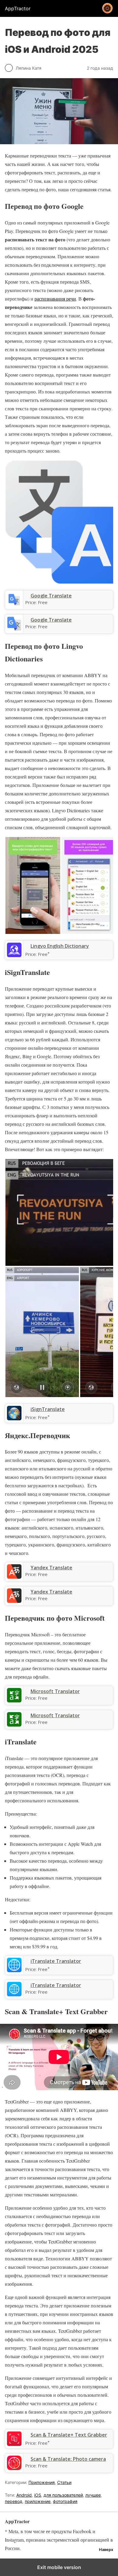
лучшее (93, 2495)
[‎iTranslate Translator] (14, 1970)
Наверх (106, 2550)
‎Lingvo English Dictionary (60, 946)
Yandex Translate (51, 1592)
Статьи (64, 2482)
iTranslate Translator (56, 1985)
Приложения (42, 2482)
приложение (38, 2501)
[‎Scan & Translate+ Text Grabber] (14, 2444)
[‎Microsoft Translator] (14, 1701)
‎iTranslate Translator (56, 1961)
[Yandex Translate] (14, 1601)
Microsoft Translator (55, 1715)
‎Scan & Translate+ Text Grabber (69, 2435)
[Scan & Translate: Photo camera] (14, 2468)
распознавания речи (55, 299)
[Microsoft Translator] (14, 1725)
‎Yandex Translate (51, 1568)
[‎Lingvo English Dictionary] (14, 955)
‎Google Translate (51, 596)
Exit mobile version (59, 2567)
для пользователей (63, 2495)
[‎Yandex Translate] (14, 1577)
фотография (65, 2501)
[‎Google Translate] (14, 605)
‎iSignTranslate (48, 1409)
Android (24, 2495)
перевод (14, 2501)
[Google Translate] (14, 629)
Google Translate (51, 620)
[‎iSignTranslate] (14, 1419)
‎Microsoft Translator (55, 1691)
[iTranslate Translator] (14, 1995)
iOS (38, 2495)
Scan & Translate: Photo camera (68, 2459)
